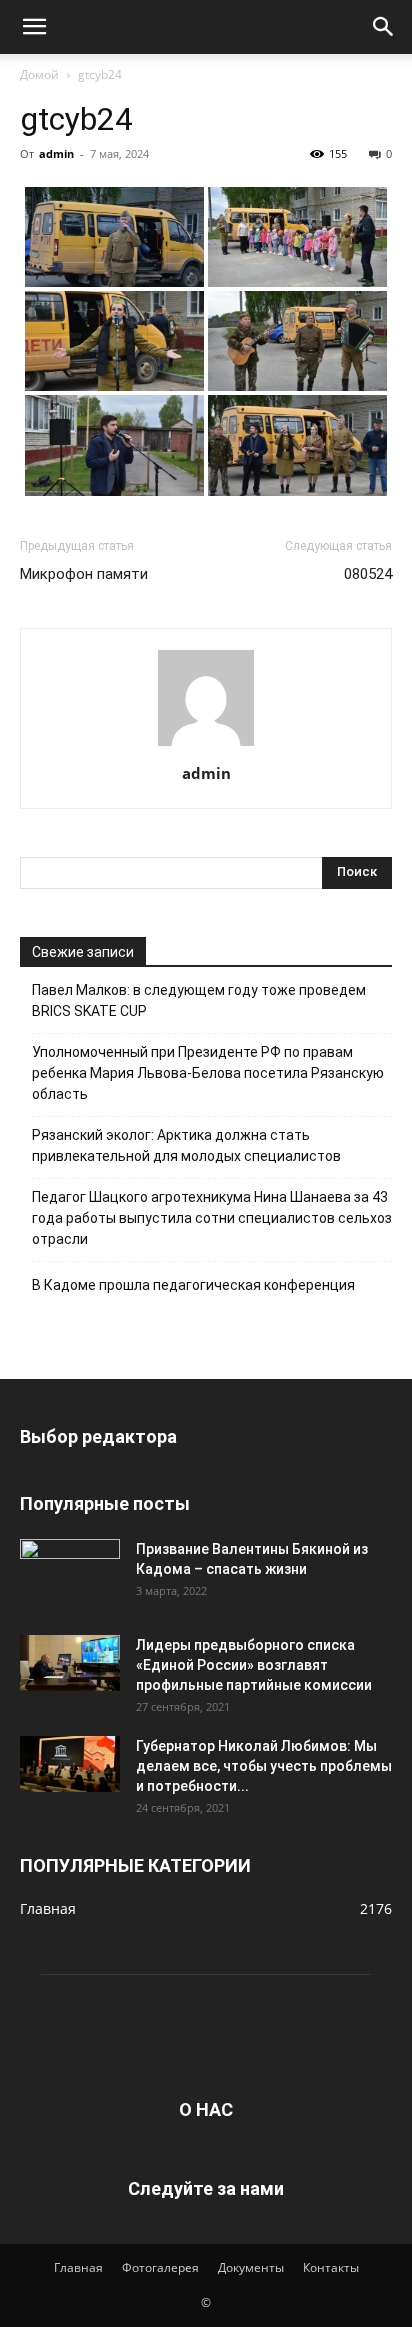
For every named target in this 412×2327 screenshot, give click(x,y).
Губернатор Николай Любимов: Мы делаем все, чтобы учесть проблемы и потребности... (264, 1766)
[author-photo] (206, 745)
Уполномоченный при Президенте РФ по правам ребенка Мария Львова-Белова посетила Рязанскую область (208, 1073)
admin (56, 153)
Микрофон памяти (84, 574)
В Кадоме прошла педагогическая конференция (193, 1285)
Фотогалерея (160, 2267)
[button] (34, 27)
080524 (368, 574)
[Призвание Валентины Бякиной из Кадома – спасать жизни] (70, 1567)
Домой (39, 74)
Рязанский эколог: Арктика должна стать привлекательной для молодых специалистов (186, 1145)
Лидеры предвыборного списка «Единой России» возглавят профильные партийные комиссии (254, 1665)
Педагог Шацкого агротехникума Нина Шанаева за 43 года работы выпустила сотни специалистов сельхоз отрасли (212, 1218)
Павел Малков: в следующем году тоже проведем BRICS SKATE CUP (199, 1000)
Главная (78, 2267)
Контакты (331, 2267)
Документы (251, 2267)
